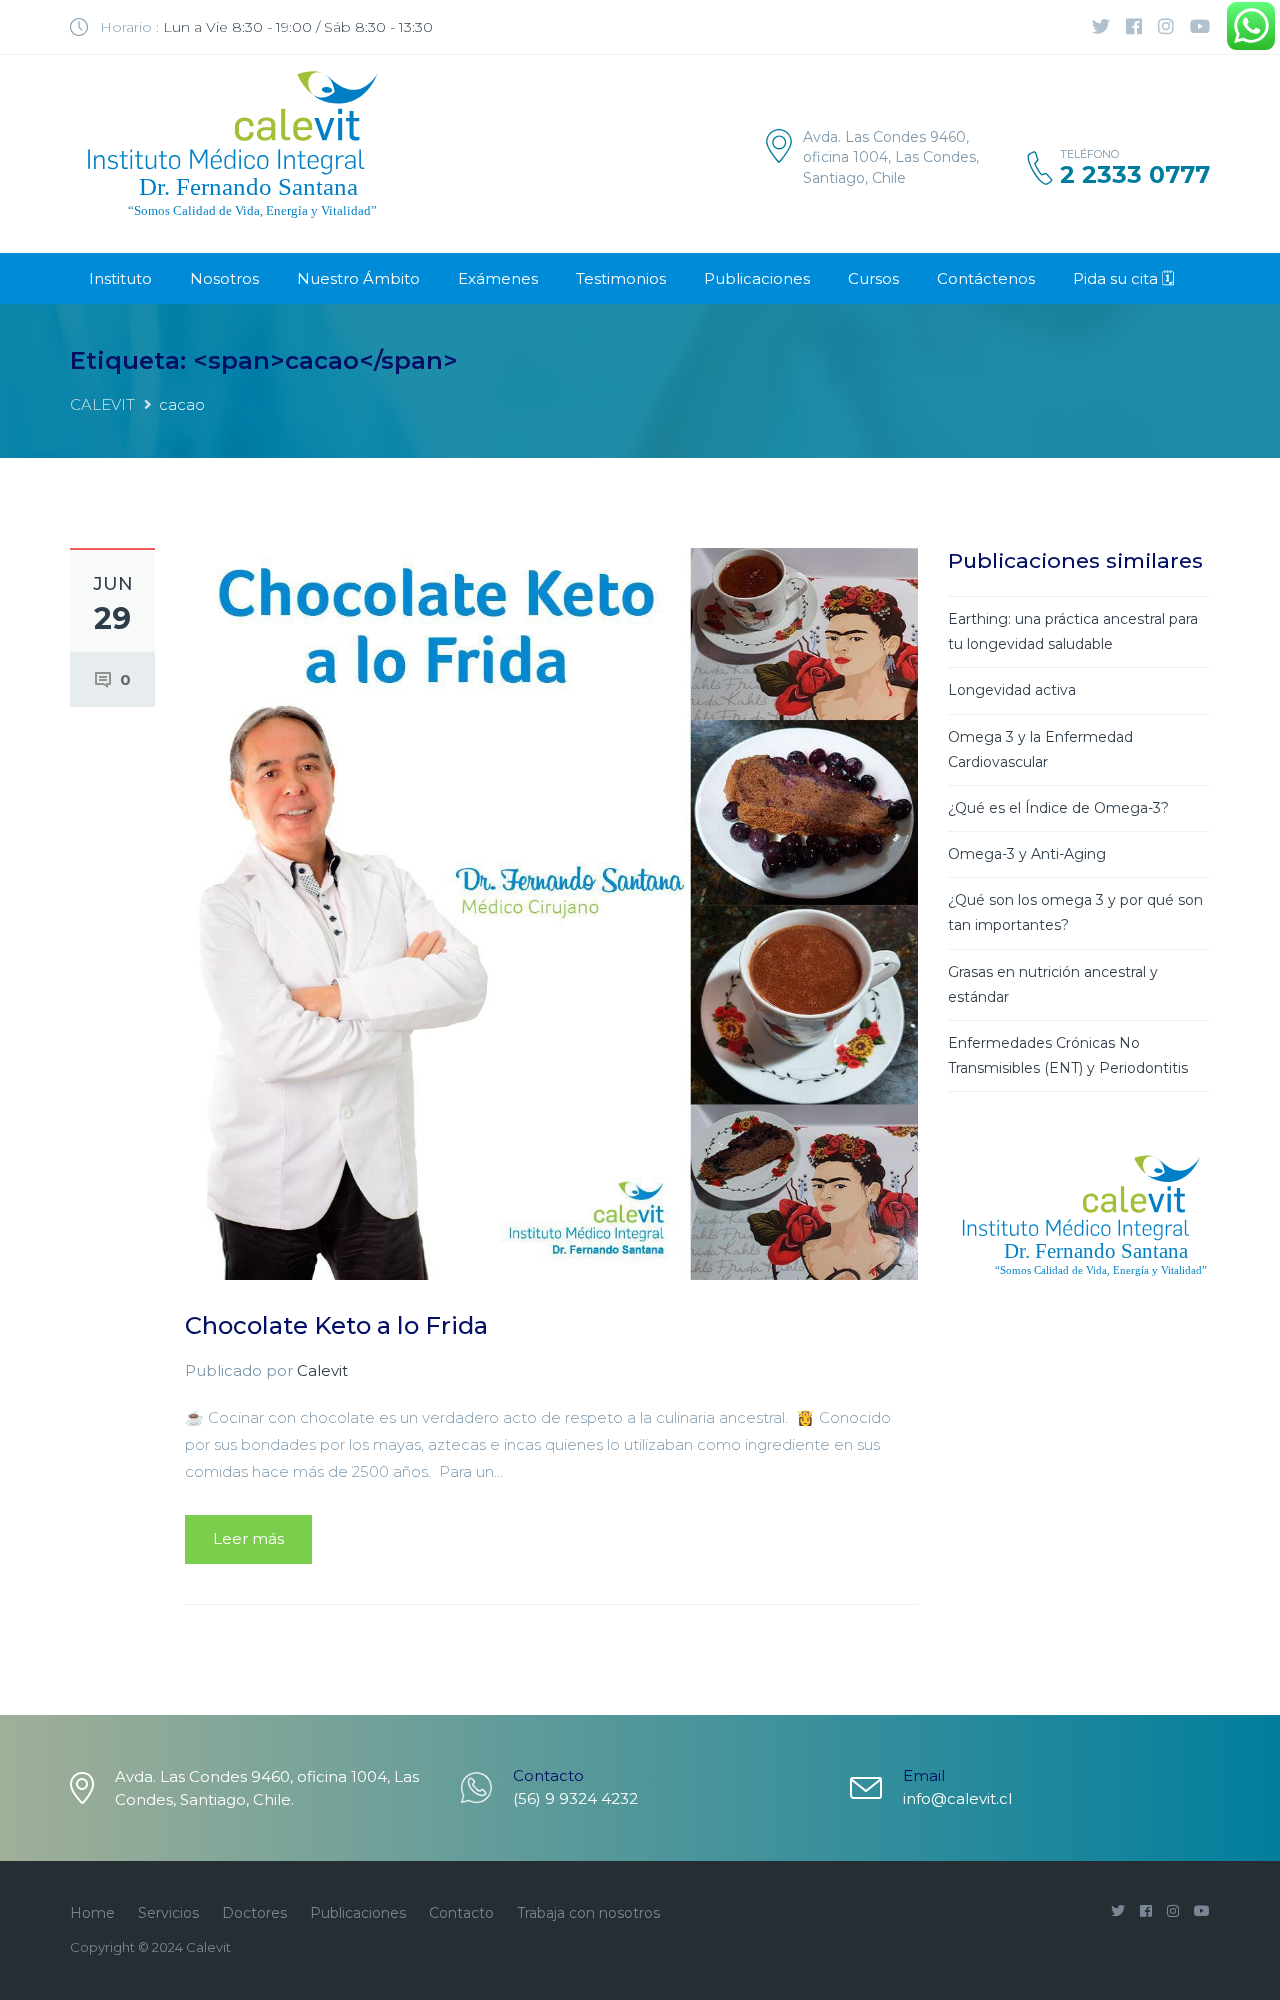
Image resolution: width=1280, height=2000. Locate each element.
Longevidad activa (1012, 690)
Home (92, 1913)
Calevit (322, 1370)
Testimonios (621, 278)
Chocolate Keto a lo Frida (336, 1325)
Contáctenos (986, 278)
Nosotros (224, 278)
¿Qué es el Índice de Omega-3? (1058, 808)
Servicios (168, 1913)
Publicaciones (757, 278)
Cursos (873, 278)
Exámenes (498, 278)
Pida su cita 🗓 (1123, 278)
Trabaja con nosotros (588, 1913)
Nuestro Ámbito (358, 278)
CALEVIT (102, 404)
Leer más (248, 1538)
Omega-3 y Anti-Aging (1027, 854)
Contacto (461, 1913)
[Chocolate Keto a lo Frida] (551, 912)
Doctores (254, 1913)
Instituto (120, 278)
